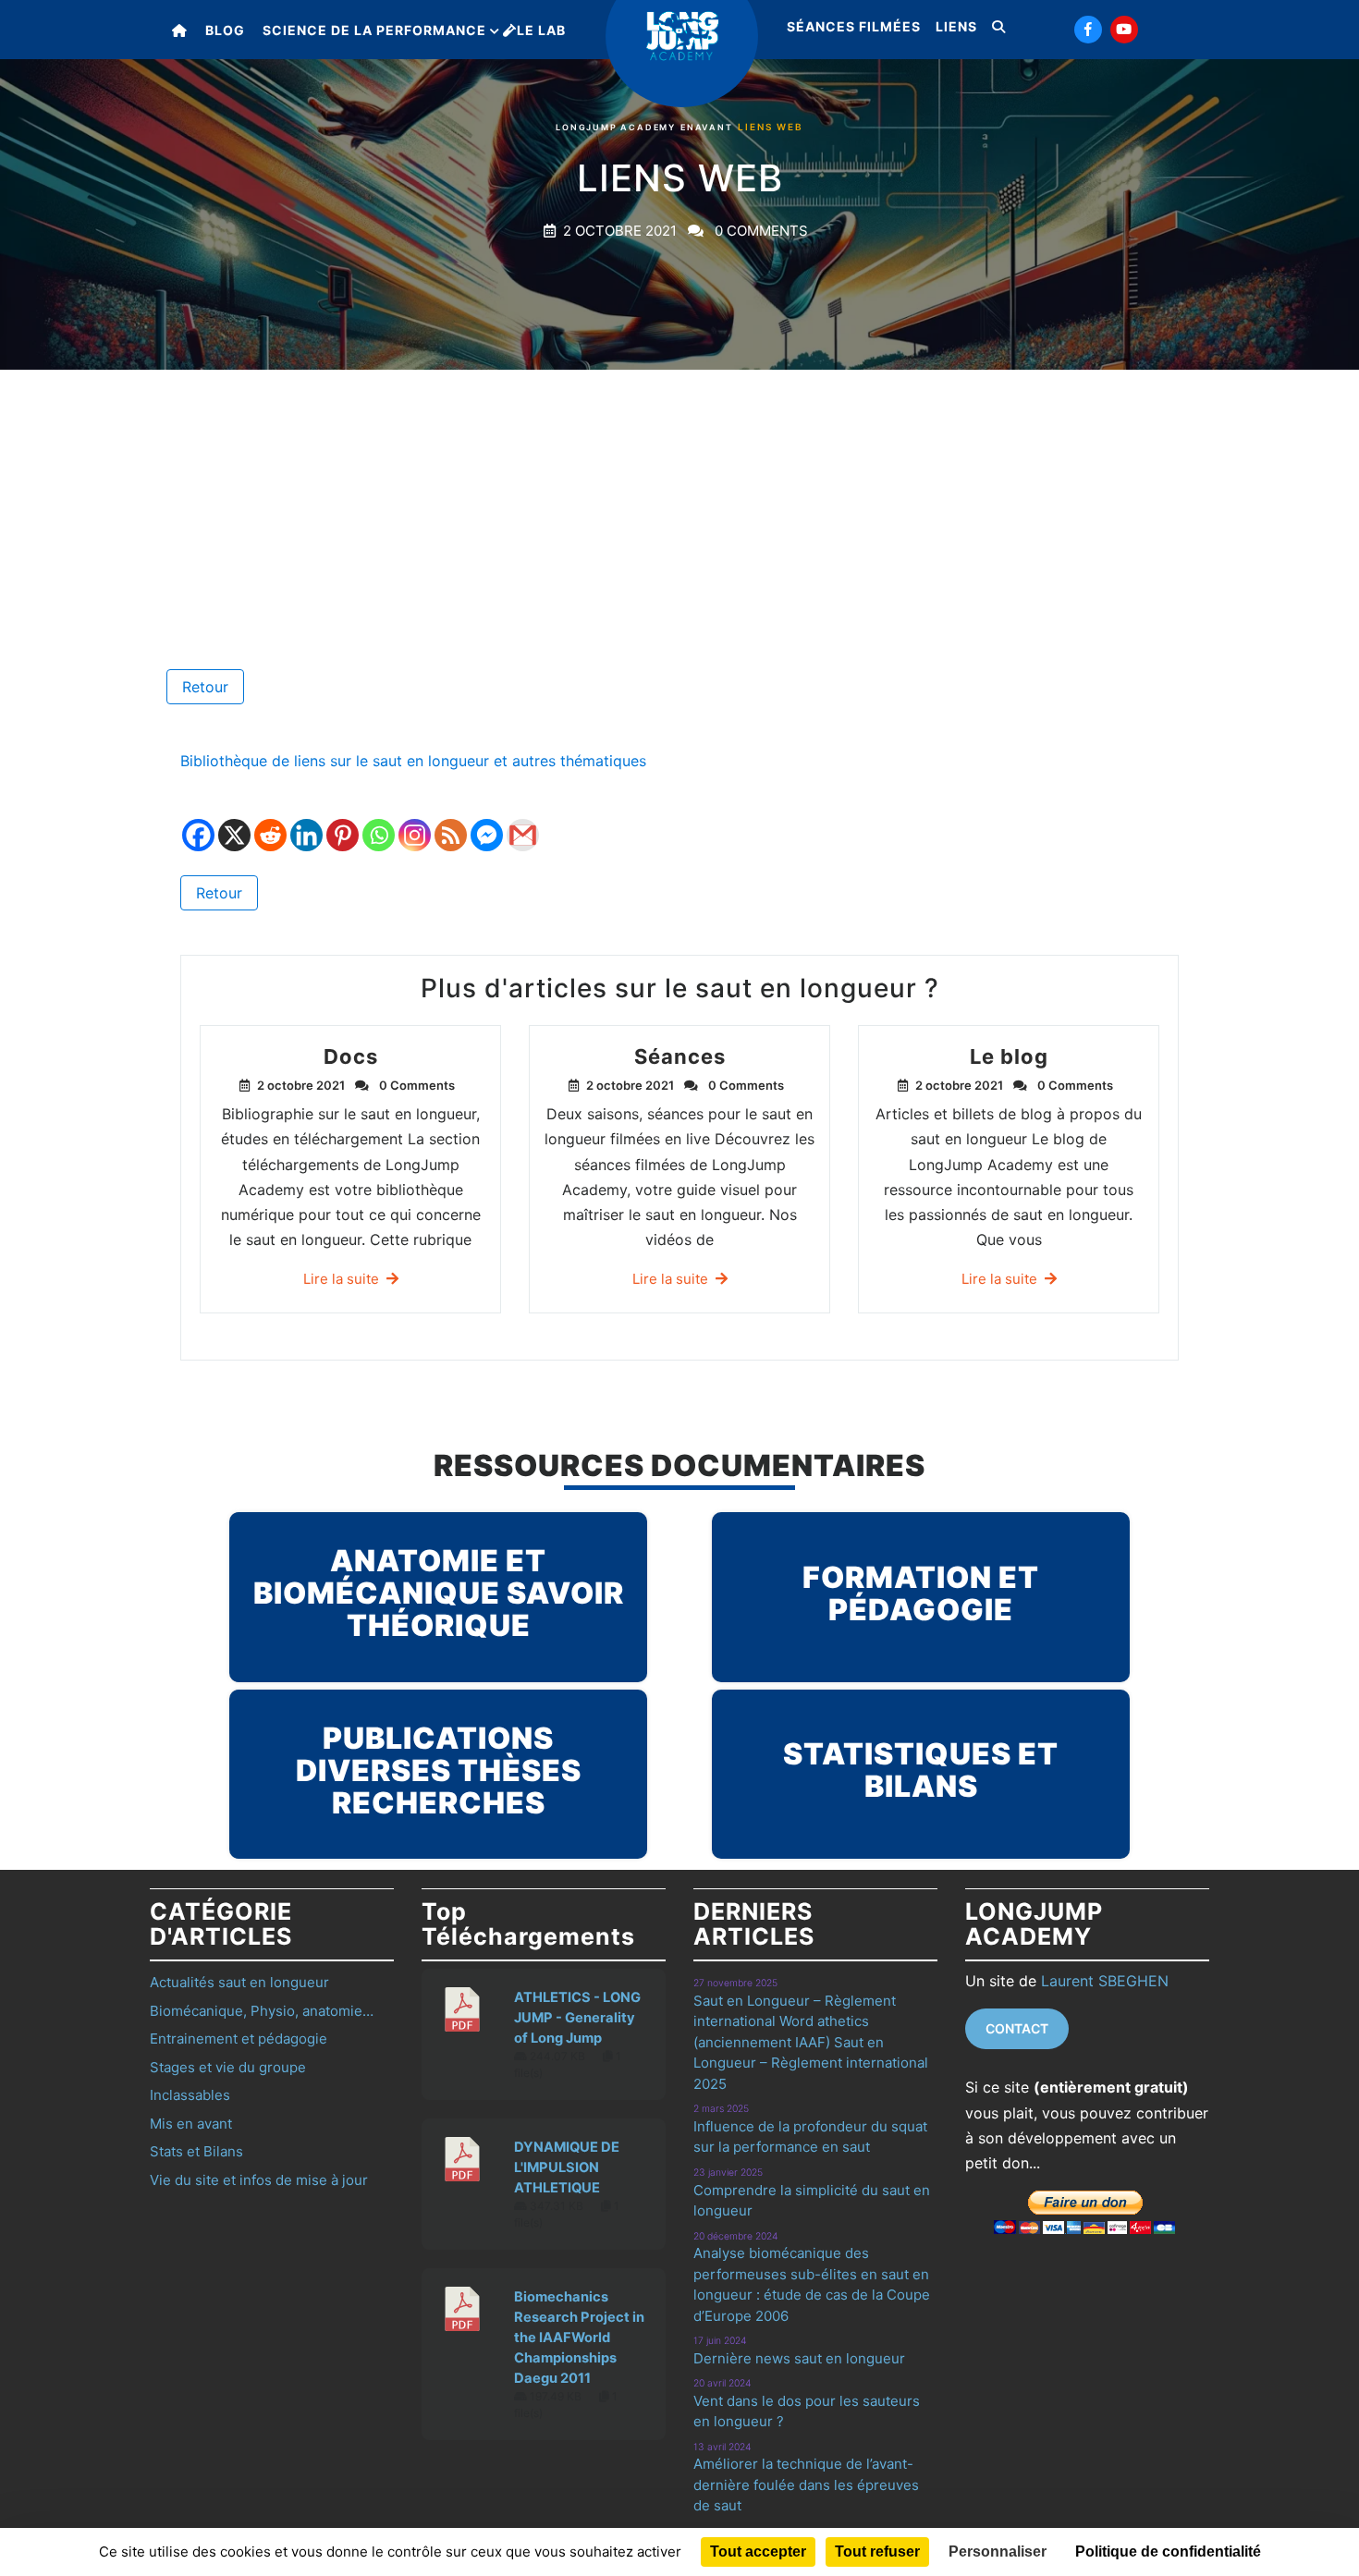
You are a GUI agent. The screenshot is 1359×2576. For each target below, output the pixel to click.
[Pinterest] (343, 822)
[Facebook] (198, 822)
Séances (680, 1056)
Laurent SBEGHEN (1105, 1981)
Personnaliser (998, 2552)
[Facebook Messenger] (487, 822)
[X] (234, 822)
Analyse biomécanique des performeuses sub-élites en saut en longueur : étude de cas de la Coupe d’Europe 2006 (812, 2284)
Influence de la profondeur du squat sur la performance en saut (810, 2137)
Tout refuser (877, 2552)
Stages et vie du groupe (228, 2067)
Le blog (1009, 1056)
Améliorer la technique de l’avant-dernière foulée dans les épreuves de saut (806, 2484)
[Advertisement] (679, 508)
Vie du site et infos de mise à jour (259, 2180)
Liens (956, 26)
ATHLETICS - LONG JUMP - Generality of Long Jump (577, 2018)
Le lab (541, 30)
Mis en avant (191, 2124)
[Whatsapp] (379, 822)
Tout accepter (758, 2552)
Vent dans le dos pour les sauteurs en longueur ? (807, 2411)
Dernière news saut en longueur (799, 2358)
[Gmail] (523, 822)
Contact (1017, 2028)
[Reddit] (270, 822)
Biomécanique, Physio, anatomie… (262, 2011)
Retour (205, 687)
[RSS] (451, 822)
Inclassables (190, 2095)
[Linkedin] (306, 822)
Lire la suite (341, 1279)
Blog (225, 30)
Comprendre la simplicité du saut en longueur (812, 2201)
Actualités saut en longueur (239, 1982)
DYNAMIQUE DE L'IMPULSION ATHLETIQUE (567, 2167)
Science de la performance (374, 30)
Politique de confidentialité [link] (1168, 2552)
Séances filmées (854, 26)
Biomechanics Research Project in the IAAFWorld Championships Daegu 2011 (579, 2338)
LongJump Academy (616, 127)
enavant (707, 127)
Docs (351, 1056)
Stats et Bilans (196, 2151)
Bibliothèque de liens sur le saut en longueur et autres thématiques (413, 761)
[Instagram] (415, 822)
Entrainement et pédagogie (239, 2039)
